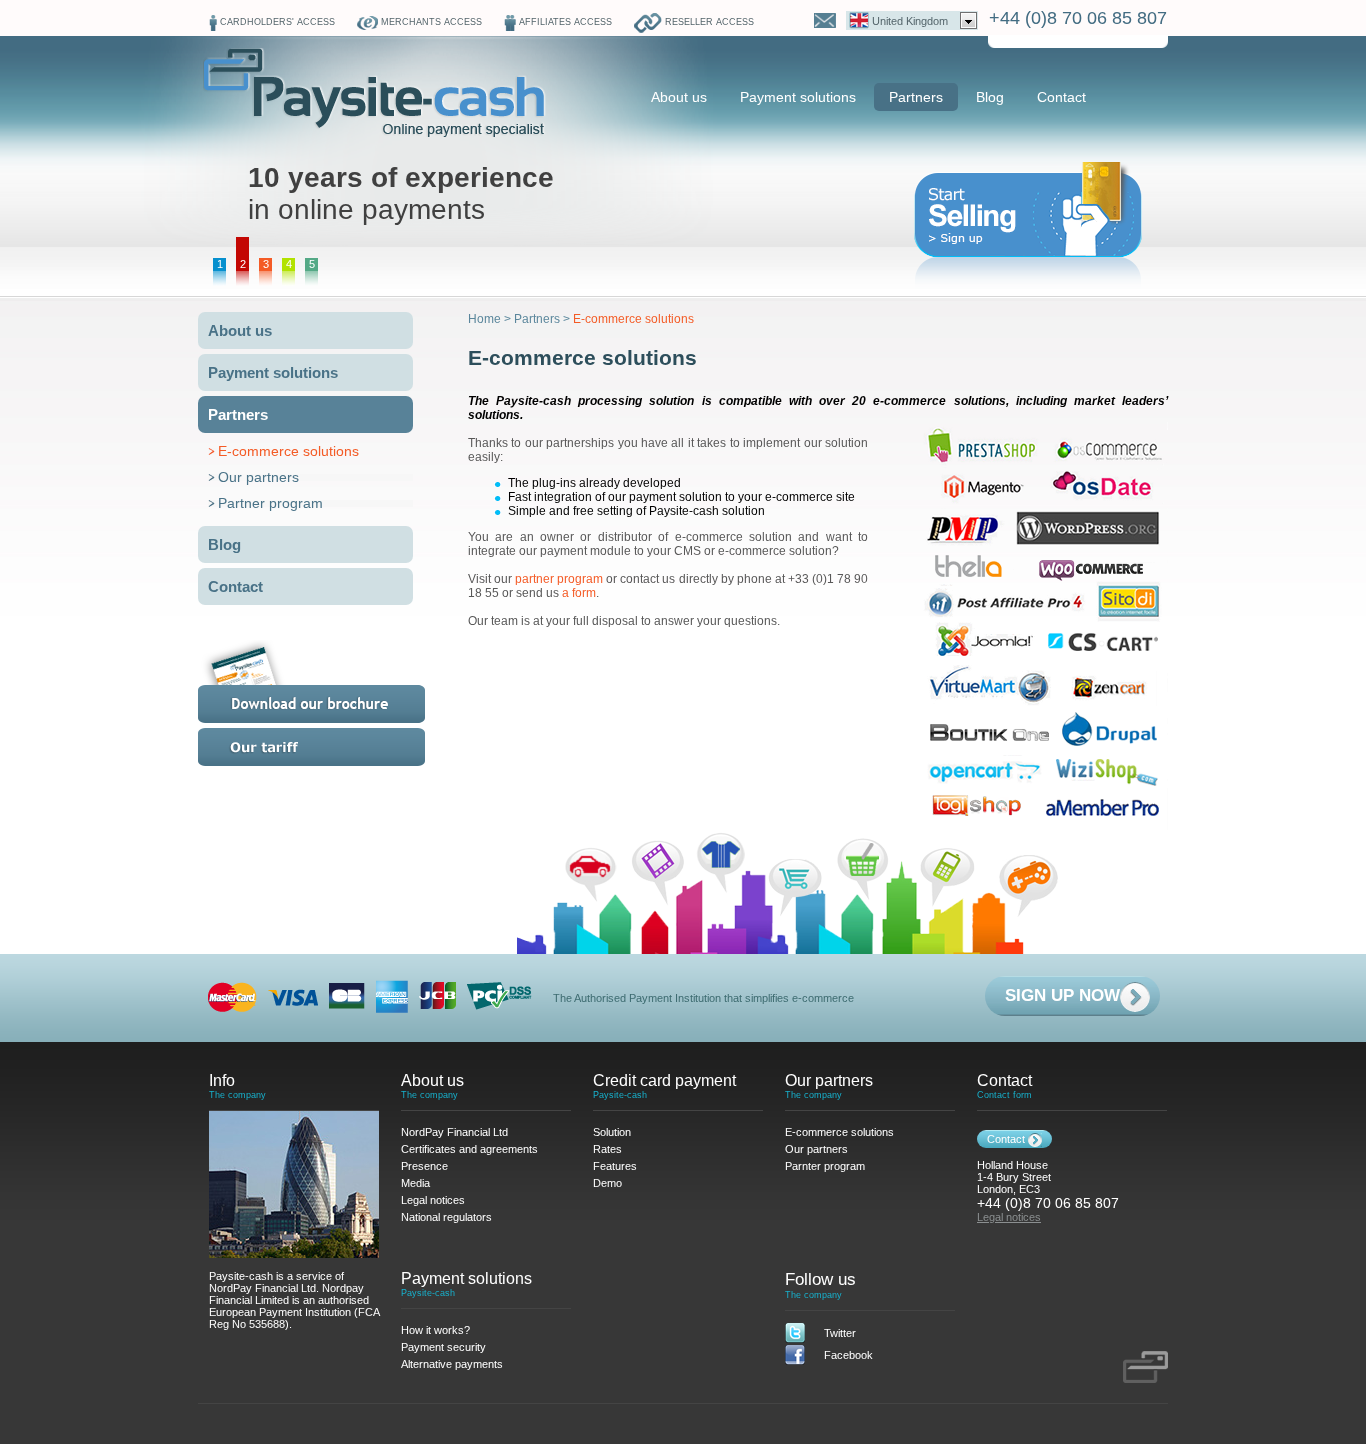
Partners (916, 97)
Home (484, 319)
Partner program (270, 503)
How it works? (435, 1330)
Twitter (840, 1333)
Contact (1061, 97)
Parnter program (825, 1166)
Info (222, 1080)
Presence (424, 1166)
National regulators (446, 1217)
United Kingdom (910, 21)
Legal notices (433, 1200)
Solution (612, 1132)
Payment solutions (798, 97)
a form (579, 593)
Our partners (258, 477)
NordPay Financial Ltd (454, 1132)
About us (679, 97)
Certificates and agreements (469, 1149)
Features (615, 1166)
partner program (559, 579)
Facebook (848, 1355)
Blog (990, 97)
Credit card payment (664, 1080)
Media (415, 1183)
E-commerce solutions (288, 451)
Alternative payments (452, 1364)
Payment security (443, 1347)
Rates (336, 747)
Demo (607, 1183)
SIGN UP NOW (1062, 995)
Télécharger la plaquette (336, 681)
